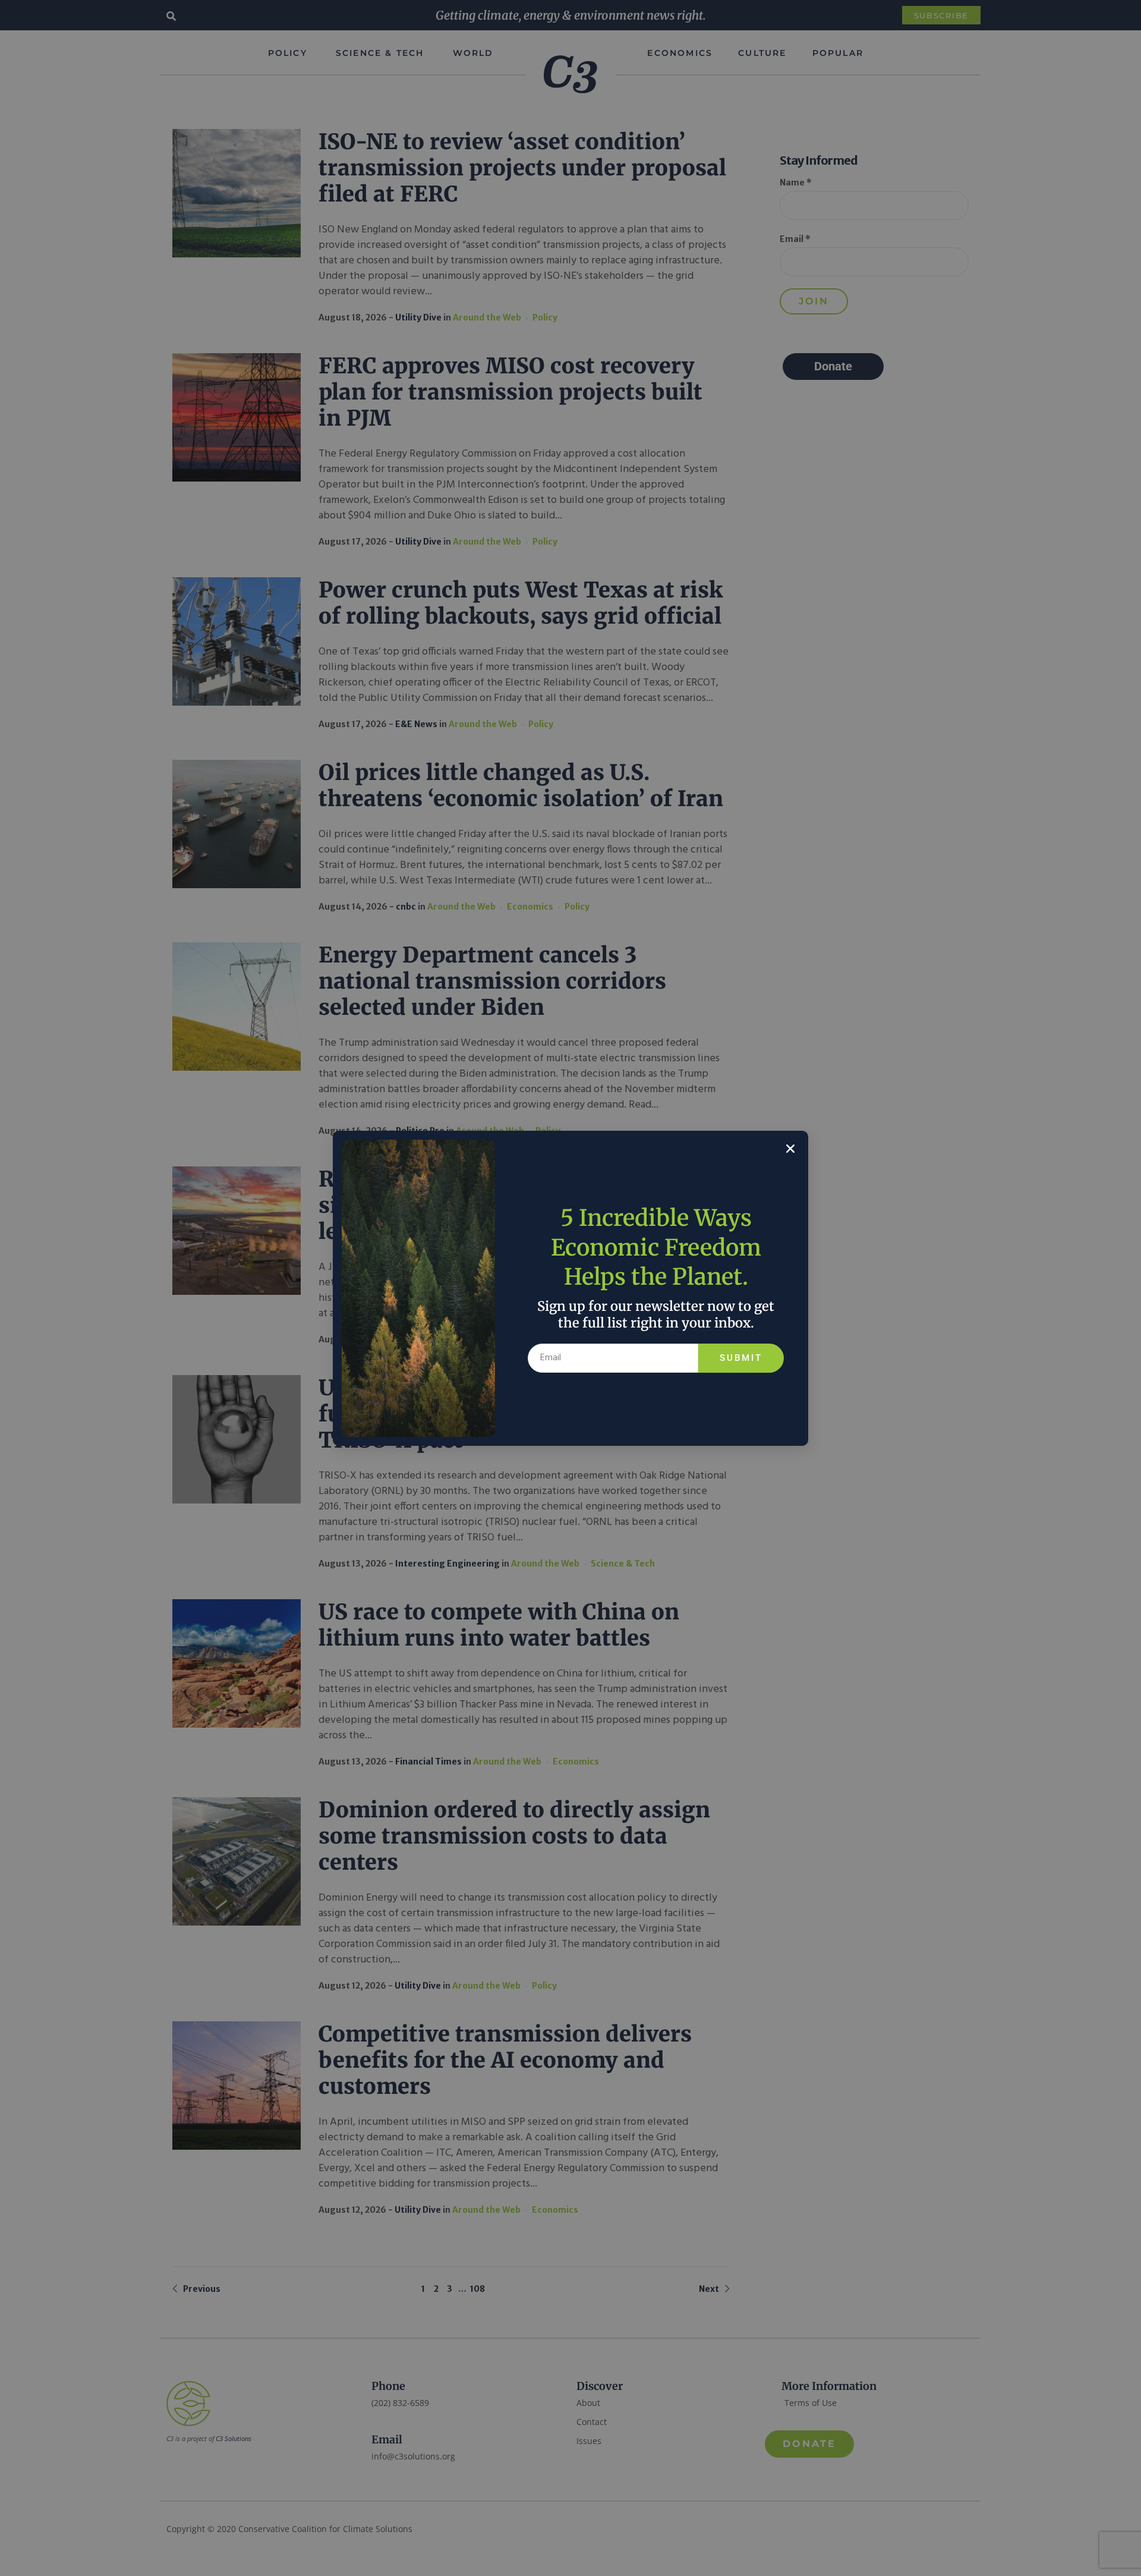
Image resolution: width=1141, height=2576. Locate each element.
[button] (790, 1149)
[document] (570, 1288)
